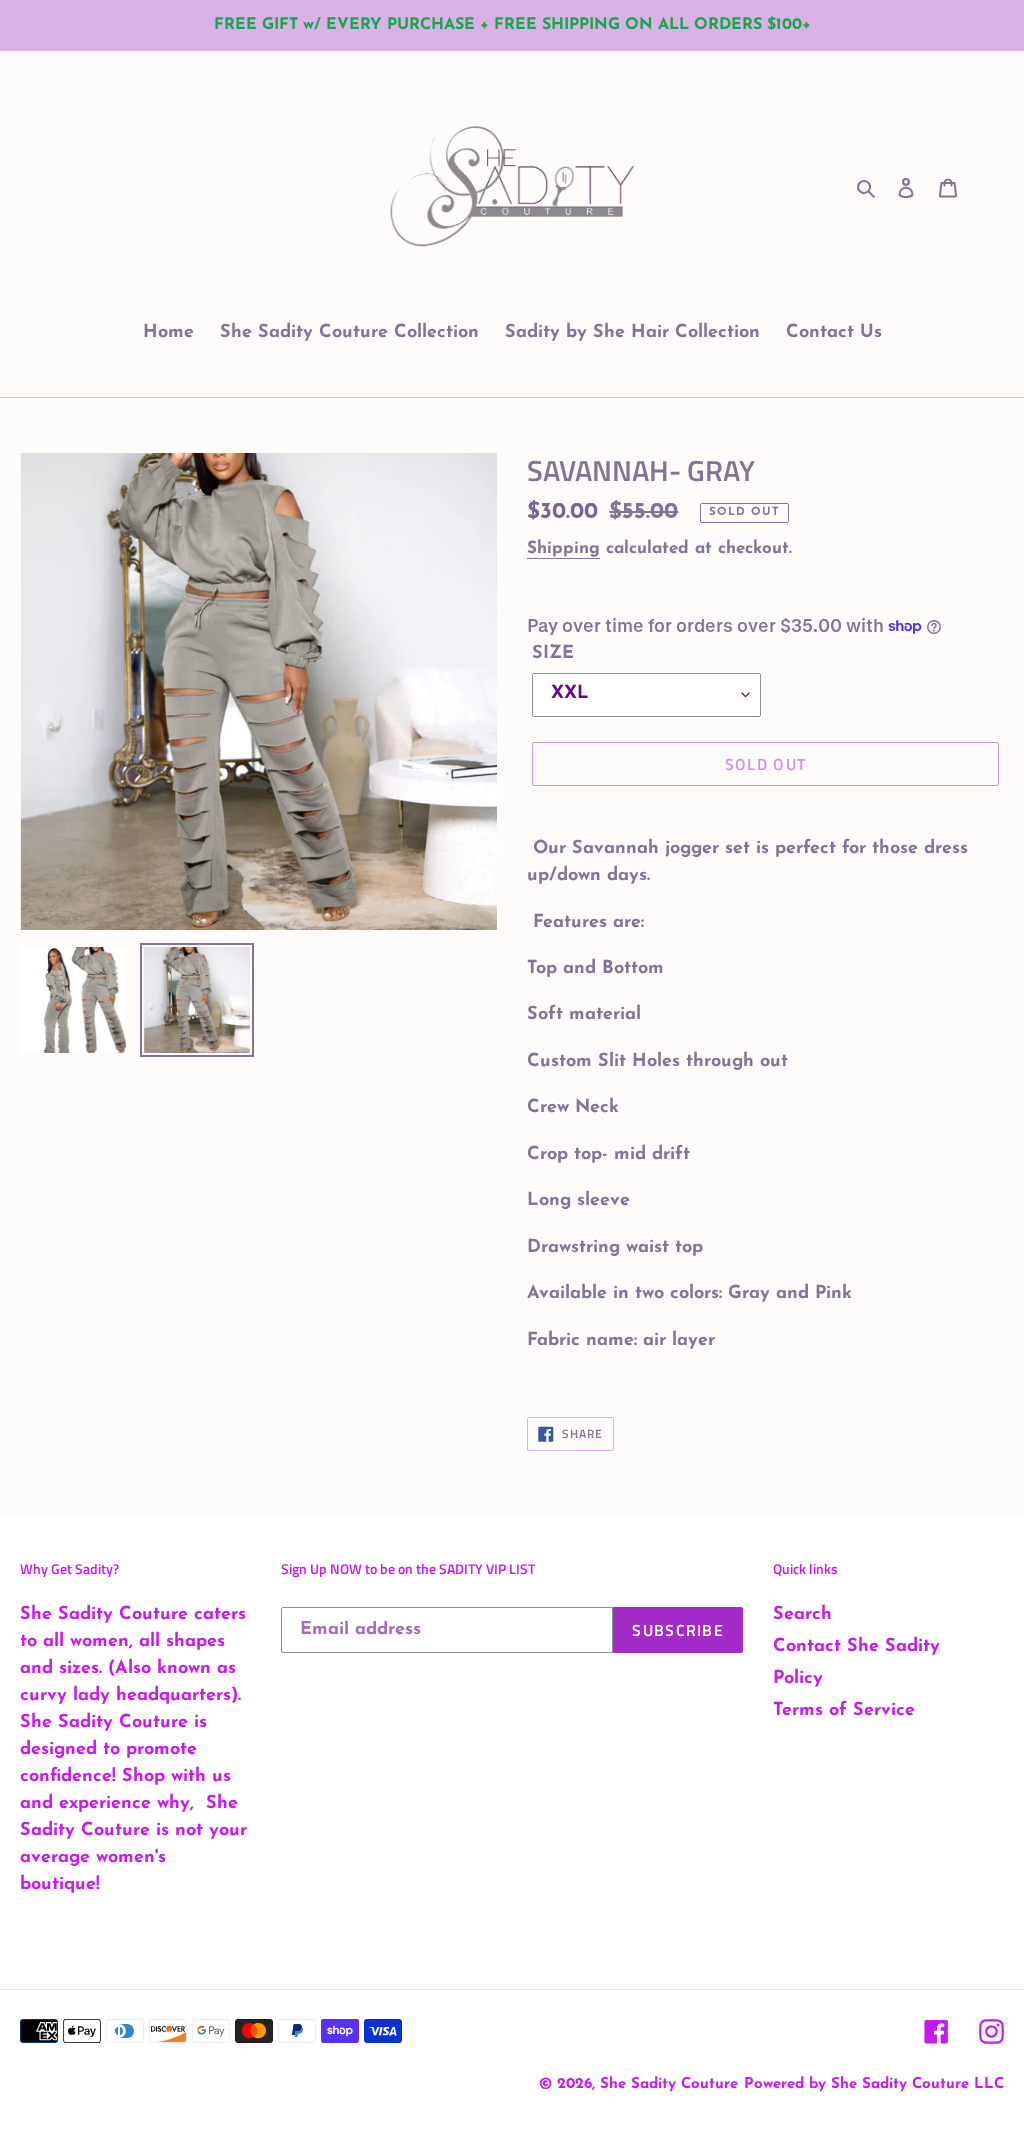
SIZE (553, 654)
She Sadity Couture (669, 2084)
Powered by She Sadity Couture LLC (874, 2084)
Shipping (563, 548)
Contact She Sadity (856, 1647)
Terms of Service (844, 1711)
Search (802, 1615)
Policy (798, 1679)
